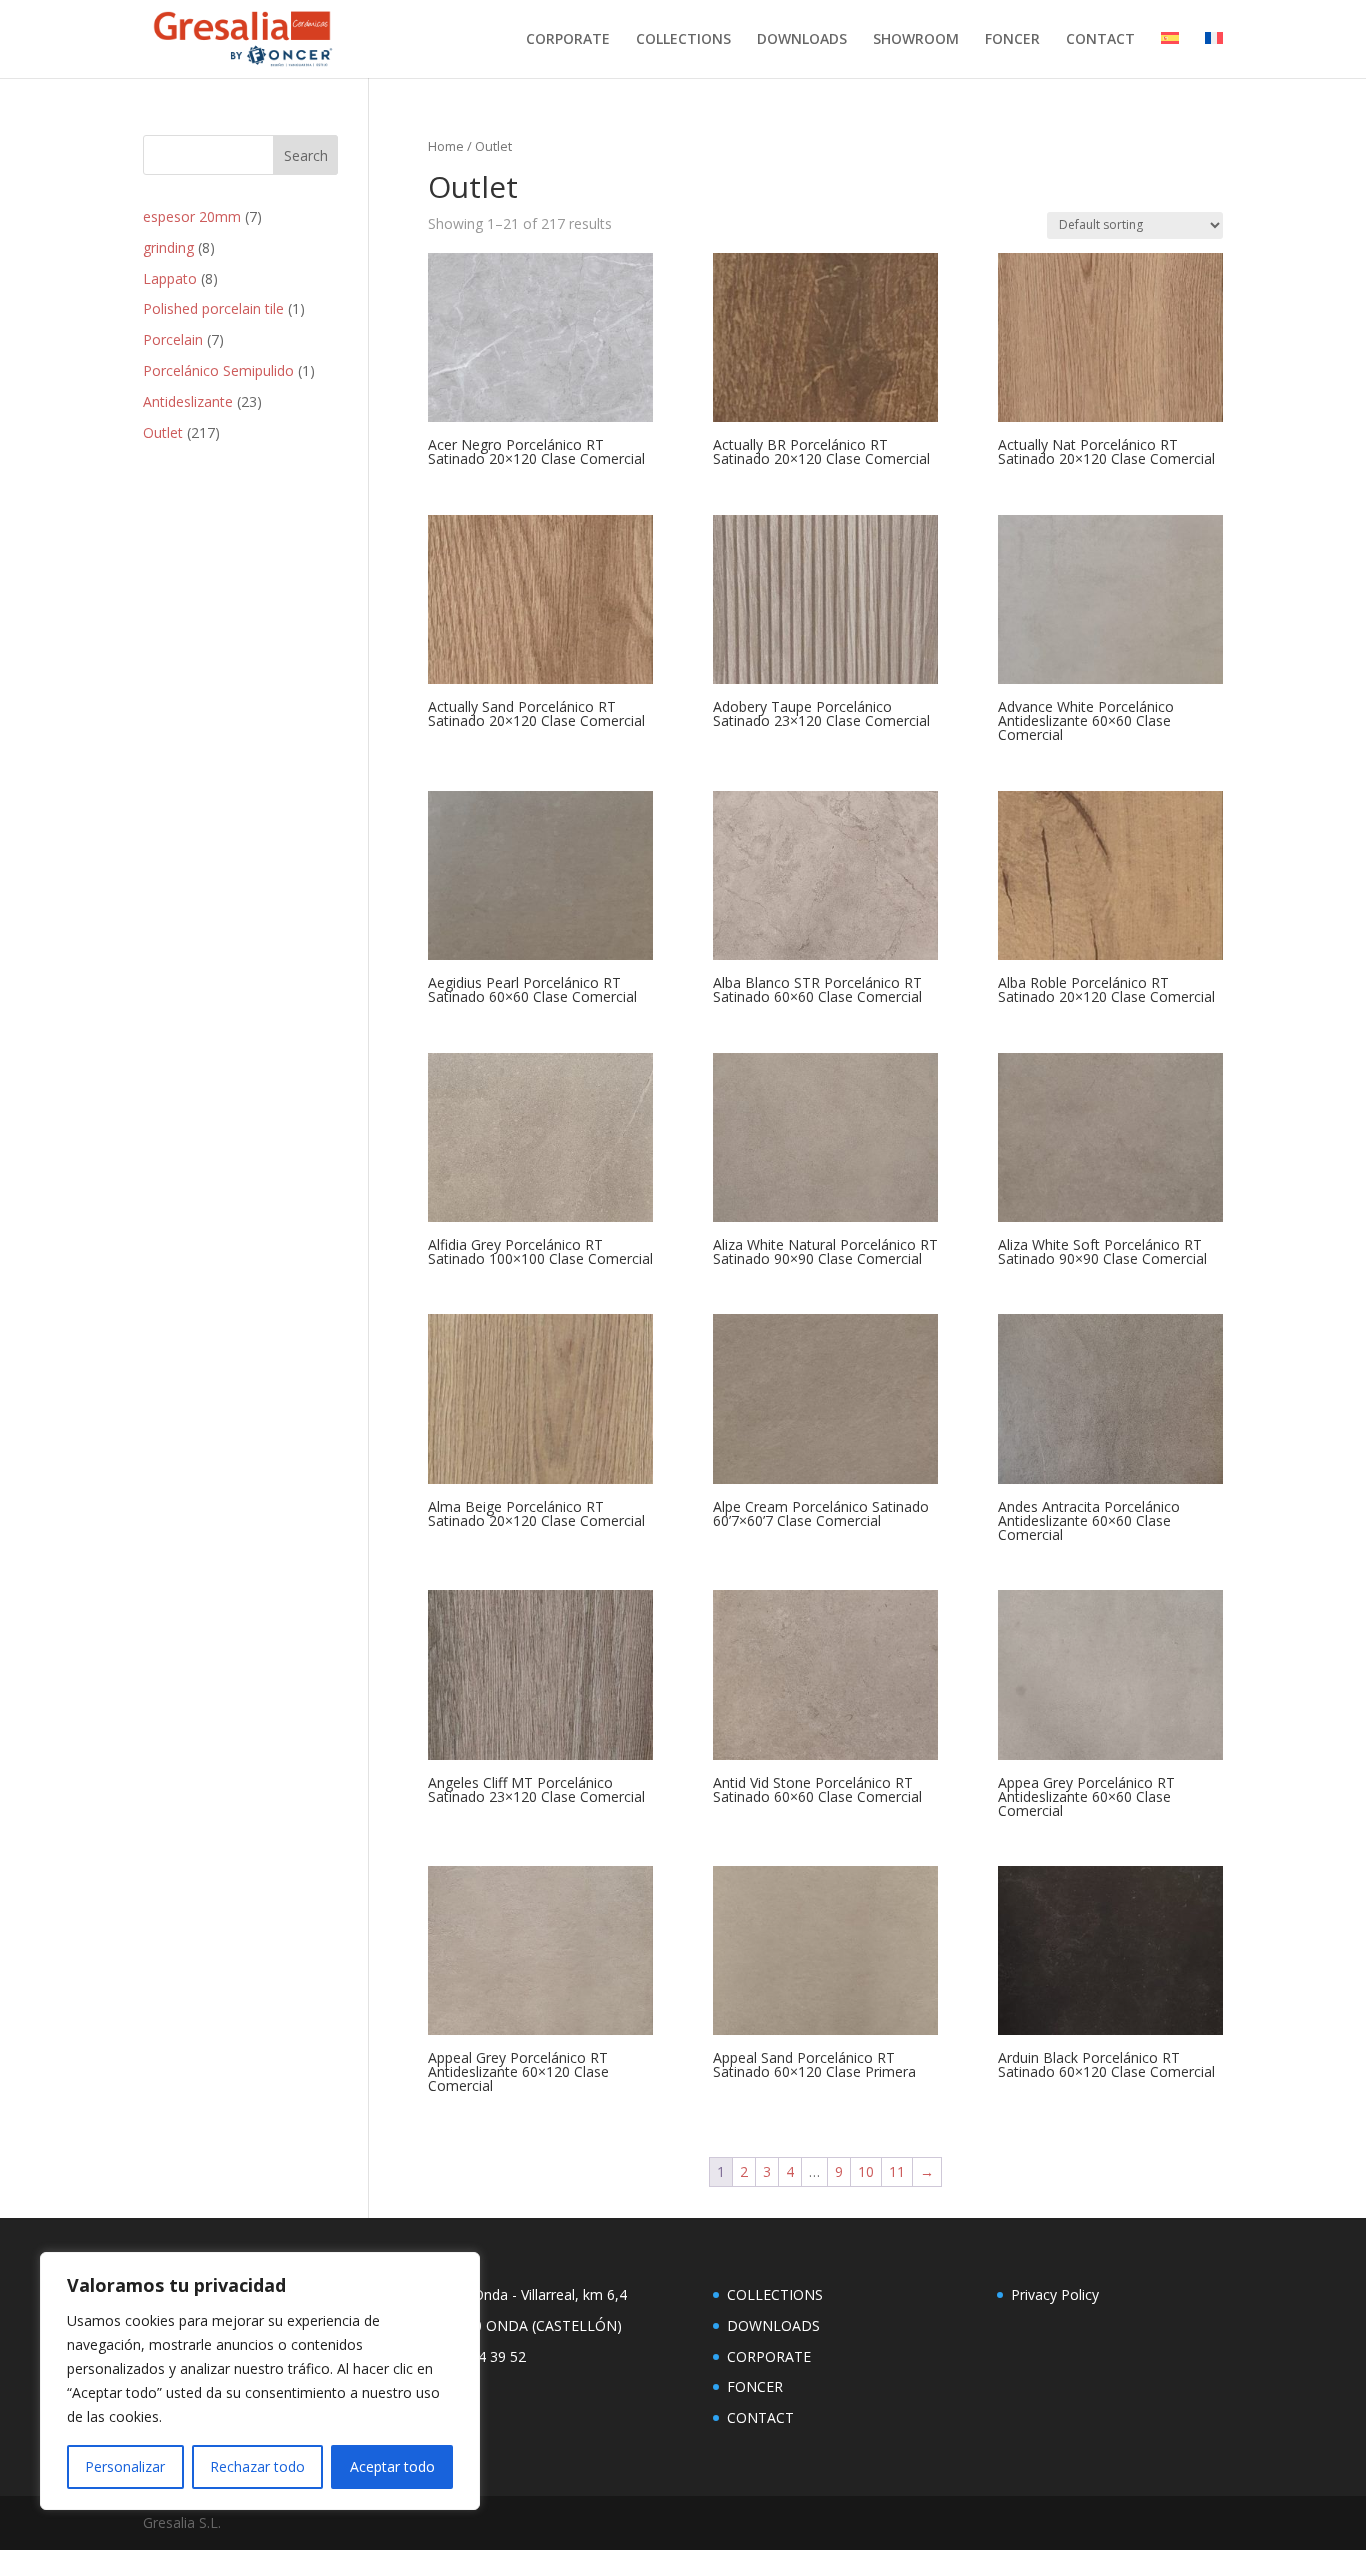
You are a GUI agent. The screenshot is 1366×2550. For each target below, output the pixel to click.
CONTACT (1100, 40)
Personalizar (125, 2466)
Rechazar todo (257, 2466)
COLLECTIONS (683, 40)
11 (897, 2171)
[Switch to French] (1214, 55)
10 (866, 2171)
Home (446, 146)
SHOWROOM (916, 40)
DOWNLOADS (802, 40)
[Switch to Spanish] (1170, 55)
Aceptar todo (392, 2466)
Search (306, 155)
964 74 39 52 (484, 2356)
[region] (260, 2381)
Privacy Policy (1055, 2294)
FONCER (1012, 40)
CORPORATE (568, 40)
